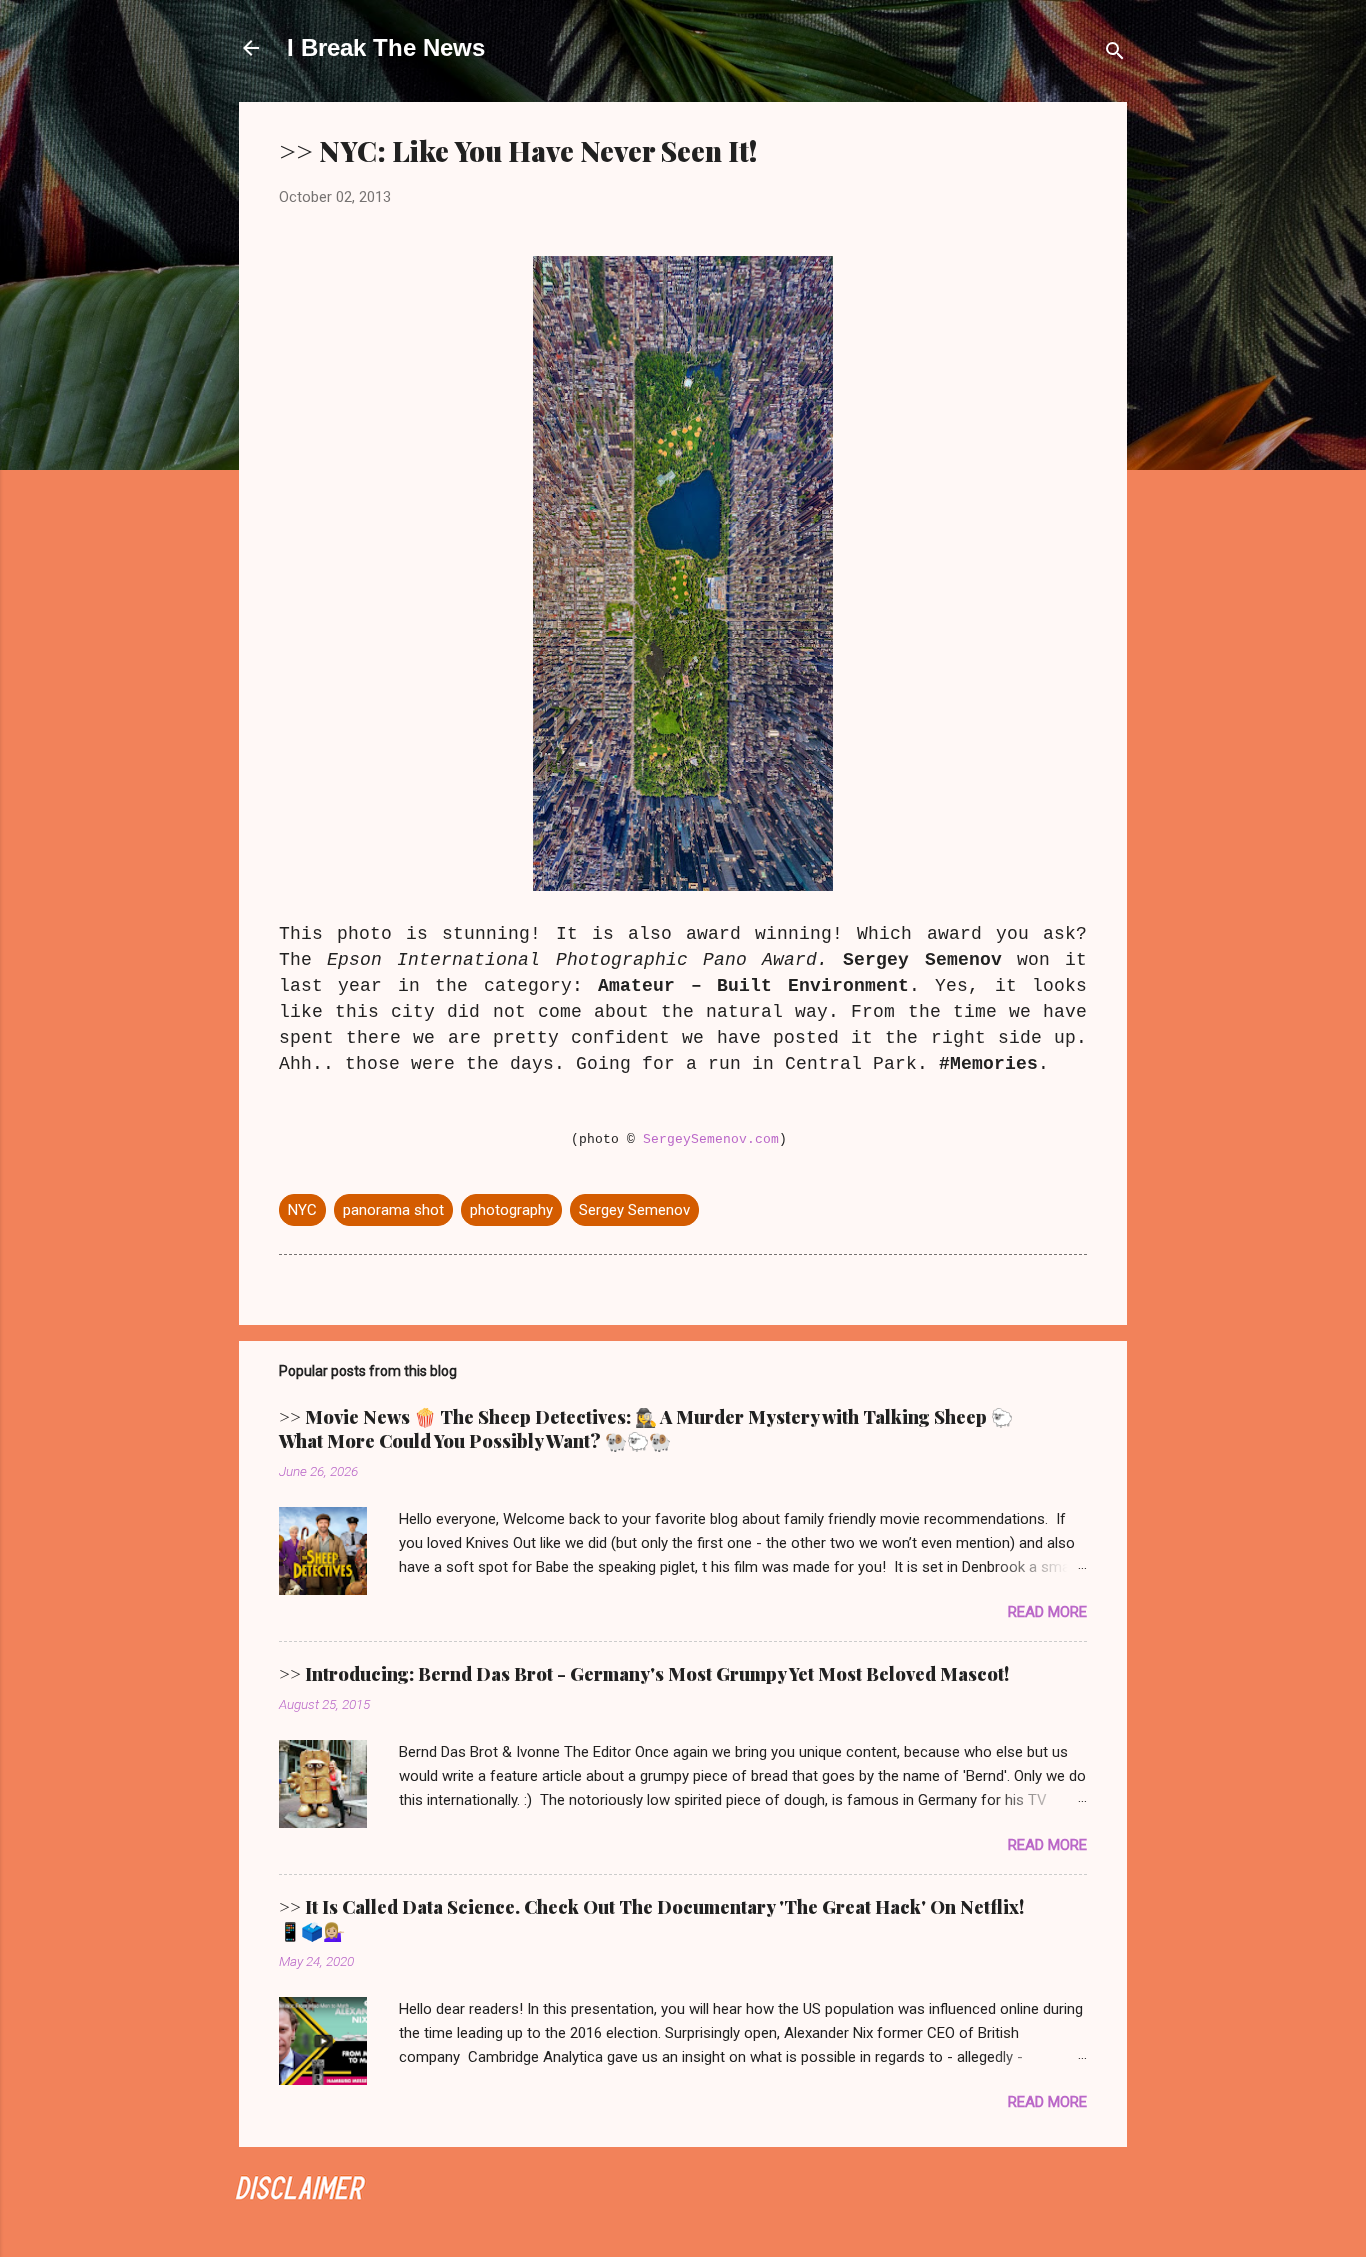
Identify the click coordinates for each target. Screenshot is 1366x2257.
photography (511, 1210)
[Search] (1115, 54)
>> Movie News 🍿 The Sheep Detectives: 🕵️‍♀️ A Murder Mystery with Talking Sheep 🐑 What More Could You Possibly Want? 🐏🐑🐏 (646, 1429)
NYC (302, 1210)
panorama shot (393, 1210)
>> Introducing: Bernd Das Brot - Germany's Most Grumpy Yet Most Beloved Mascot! (644, 1674)
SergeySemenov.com (711, 1139)
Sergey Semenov (634, 1210)
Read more (1047, 1612)
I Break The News (386, 47)
